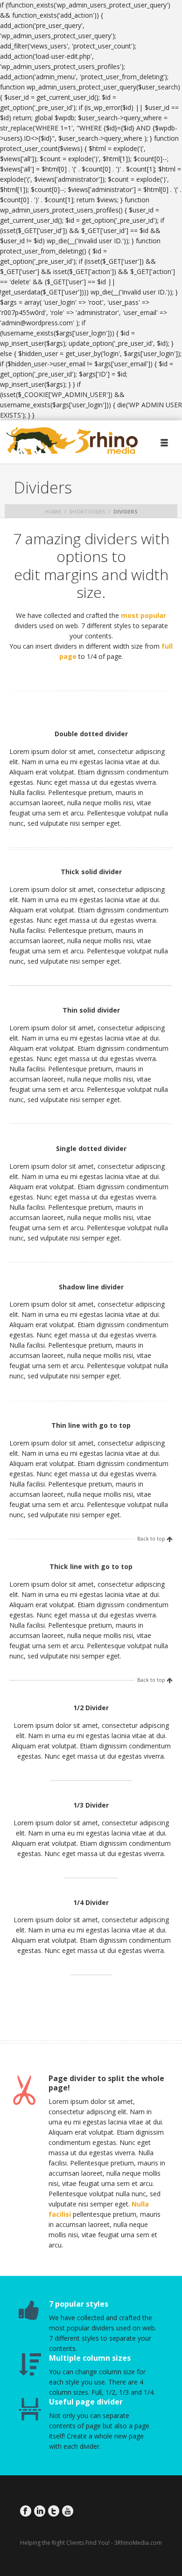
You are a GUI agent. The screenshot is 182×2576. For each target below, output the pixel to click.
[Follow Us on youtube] (68, 2511)
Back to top (151, 1539)
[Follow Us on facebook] (26, 2511)
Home (53, 511)
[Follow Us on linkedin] (40, 2511)
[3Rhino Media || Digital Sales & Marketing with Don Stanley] (72, 441)
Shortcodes (87, 511)
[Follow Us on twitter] (54, 2511)
